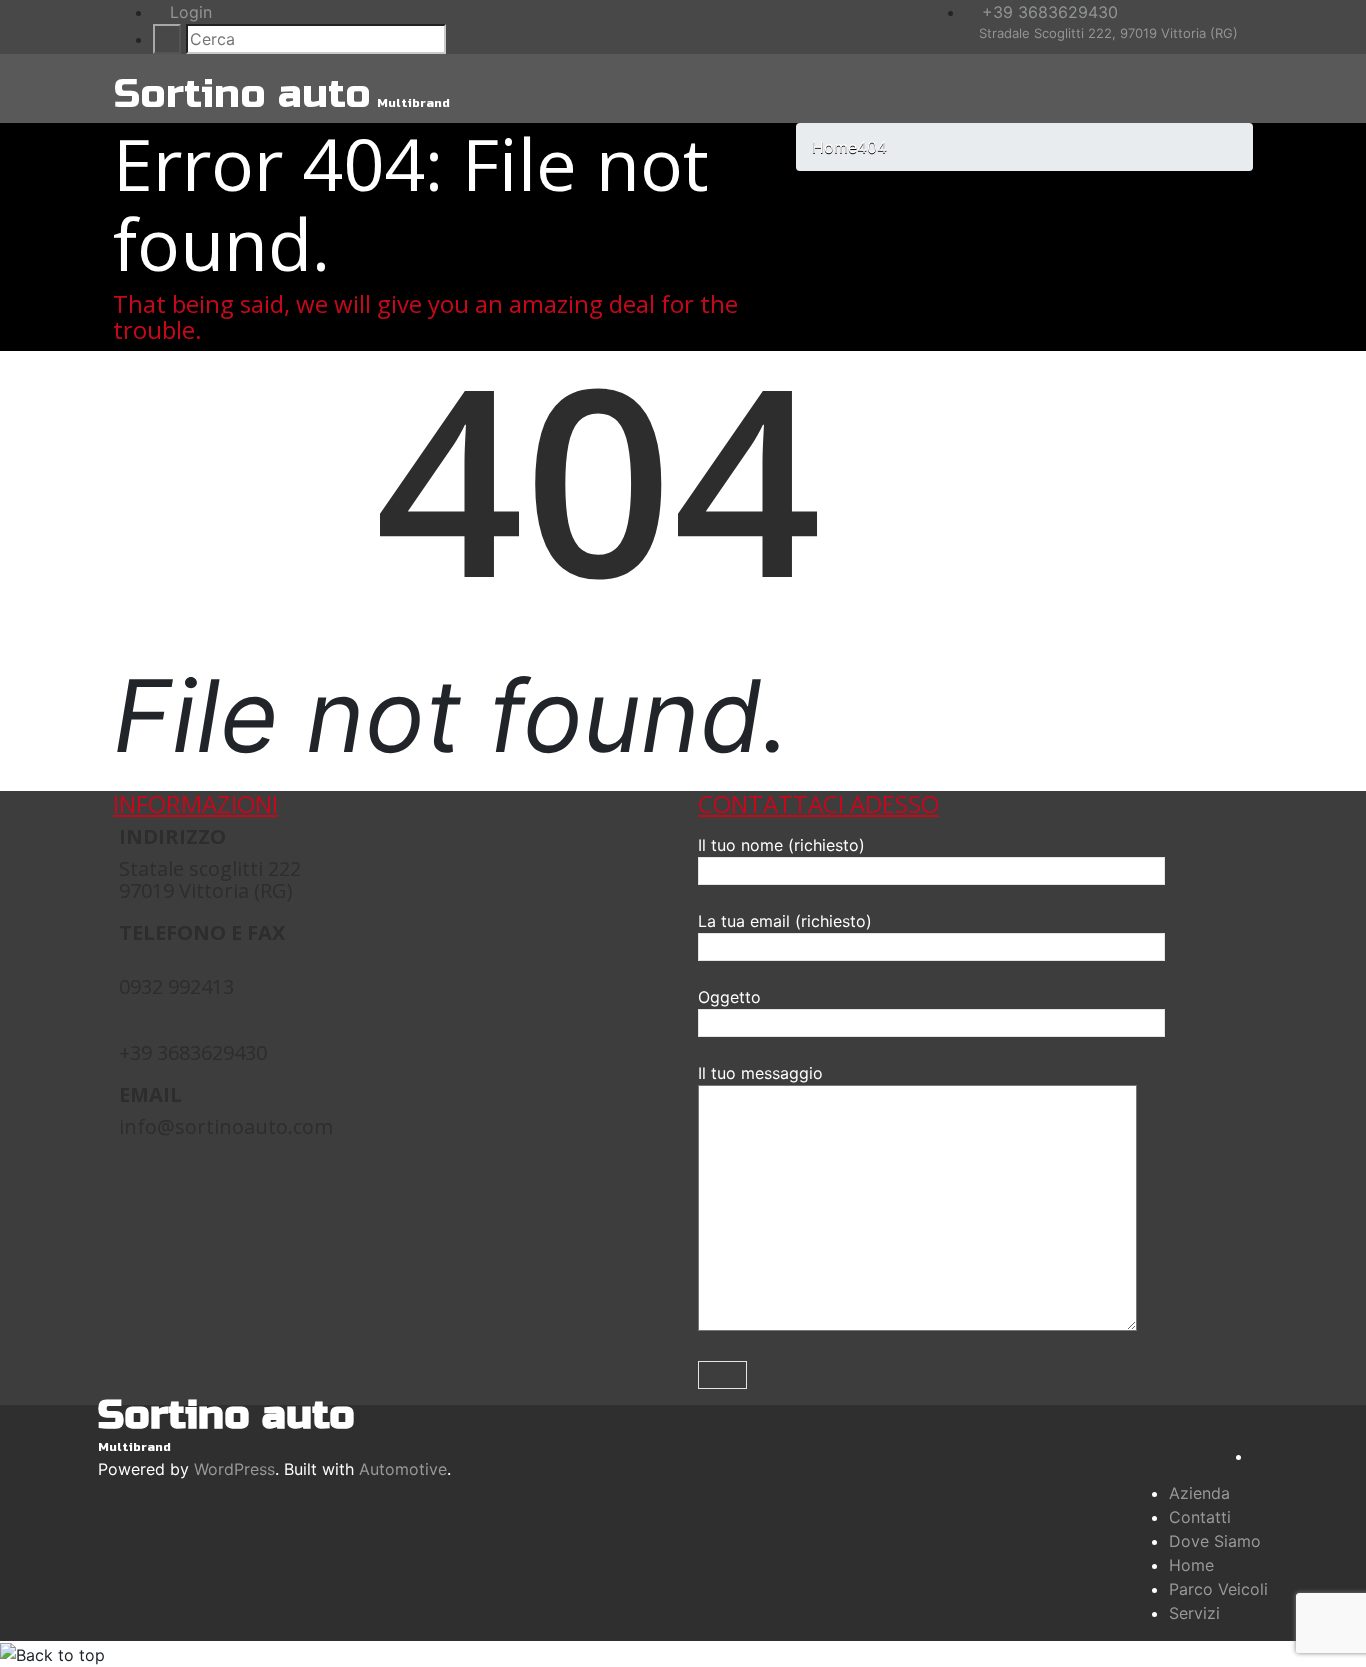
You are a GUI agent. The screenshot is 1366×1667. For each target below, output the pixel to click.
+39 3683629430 (1047, 12)
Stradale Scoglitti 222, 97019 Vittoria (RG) (1106, 33)
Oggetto (729, 997)
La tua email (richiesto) (785, 921)
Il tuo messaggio (760, 1073)
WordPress (234, 1469)
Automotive (403, 1469)
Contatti (1200, 1517)
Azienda (1199, 1493)
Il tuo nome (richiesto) (781, 845)
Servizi (1194, 1613)
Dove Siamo (1215, 1541)
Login (188, 12)
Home (1191, 1565)
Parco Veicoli (1218, 1589)
